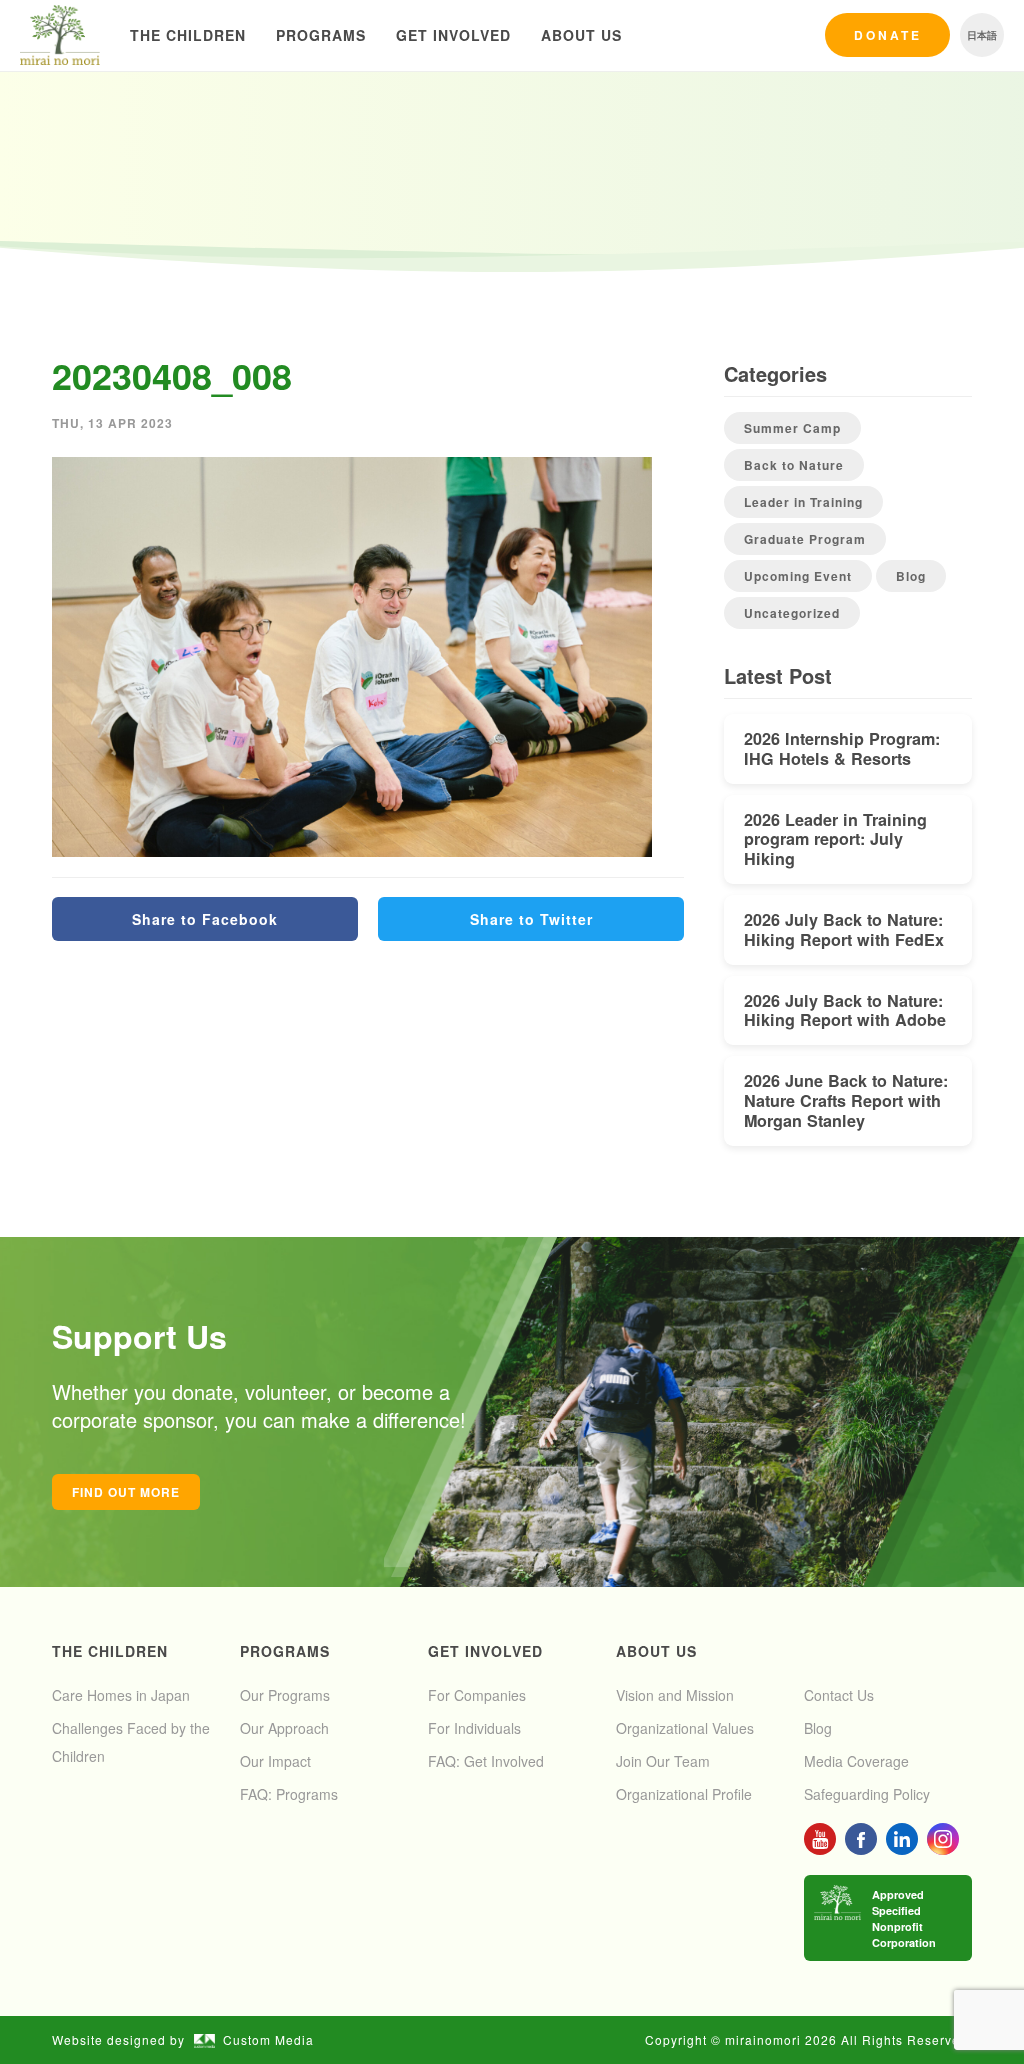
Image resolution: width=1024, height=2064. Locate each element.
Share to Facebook (205, 919)
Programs (321, 35)
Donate (888, 35)
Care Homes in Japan (121, 1695)
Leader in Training (803, 502)
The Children (188, 35)
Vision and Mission (675, 1695)
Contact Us (839, 1695)
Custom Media (268, 2039)
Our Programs (285, 1695)
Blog (911, 576)
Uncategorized (792, 613)
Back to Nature (794, 465)
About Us (581, 35)
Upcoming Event (798, 576)
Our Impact (275, 1761)
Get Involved (453, 35)
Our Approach (284, 1728)
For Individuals (474, 1728)
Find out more (126, 1492)
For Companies (477, 1695)
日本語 (982, 35)
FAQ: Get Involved (486, 1761)
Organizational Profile (684, 1794)
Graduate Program (805, 539)
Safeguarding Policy (867, 1794)
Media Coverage (856, 1761)
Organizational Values (685, 1728)
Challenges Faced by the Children (131, 1742)
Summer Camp (792, 428)
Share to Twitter (531, 919)
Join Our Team (663, 1761)
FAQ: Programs (289, 1794)
